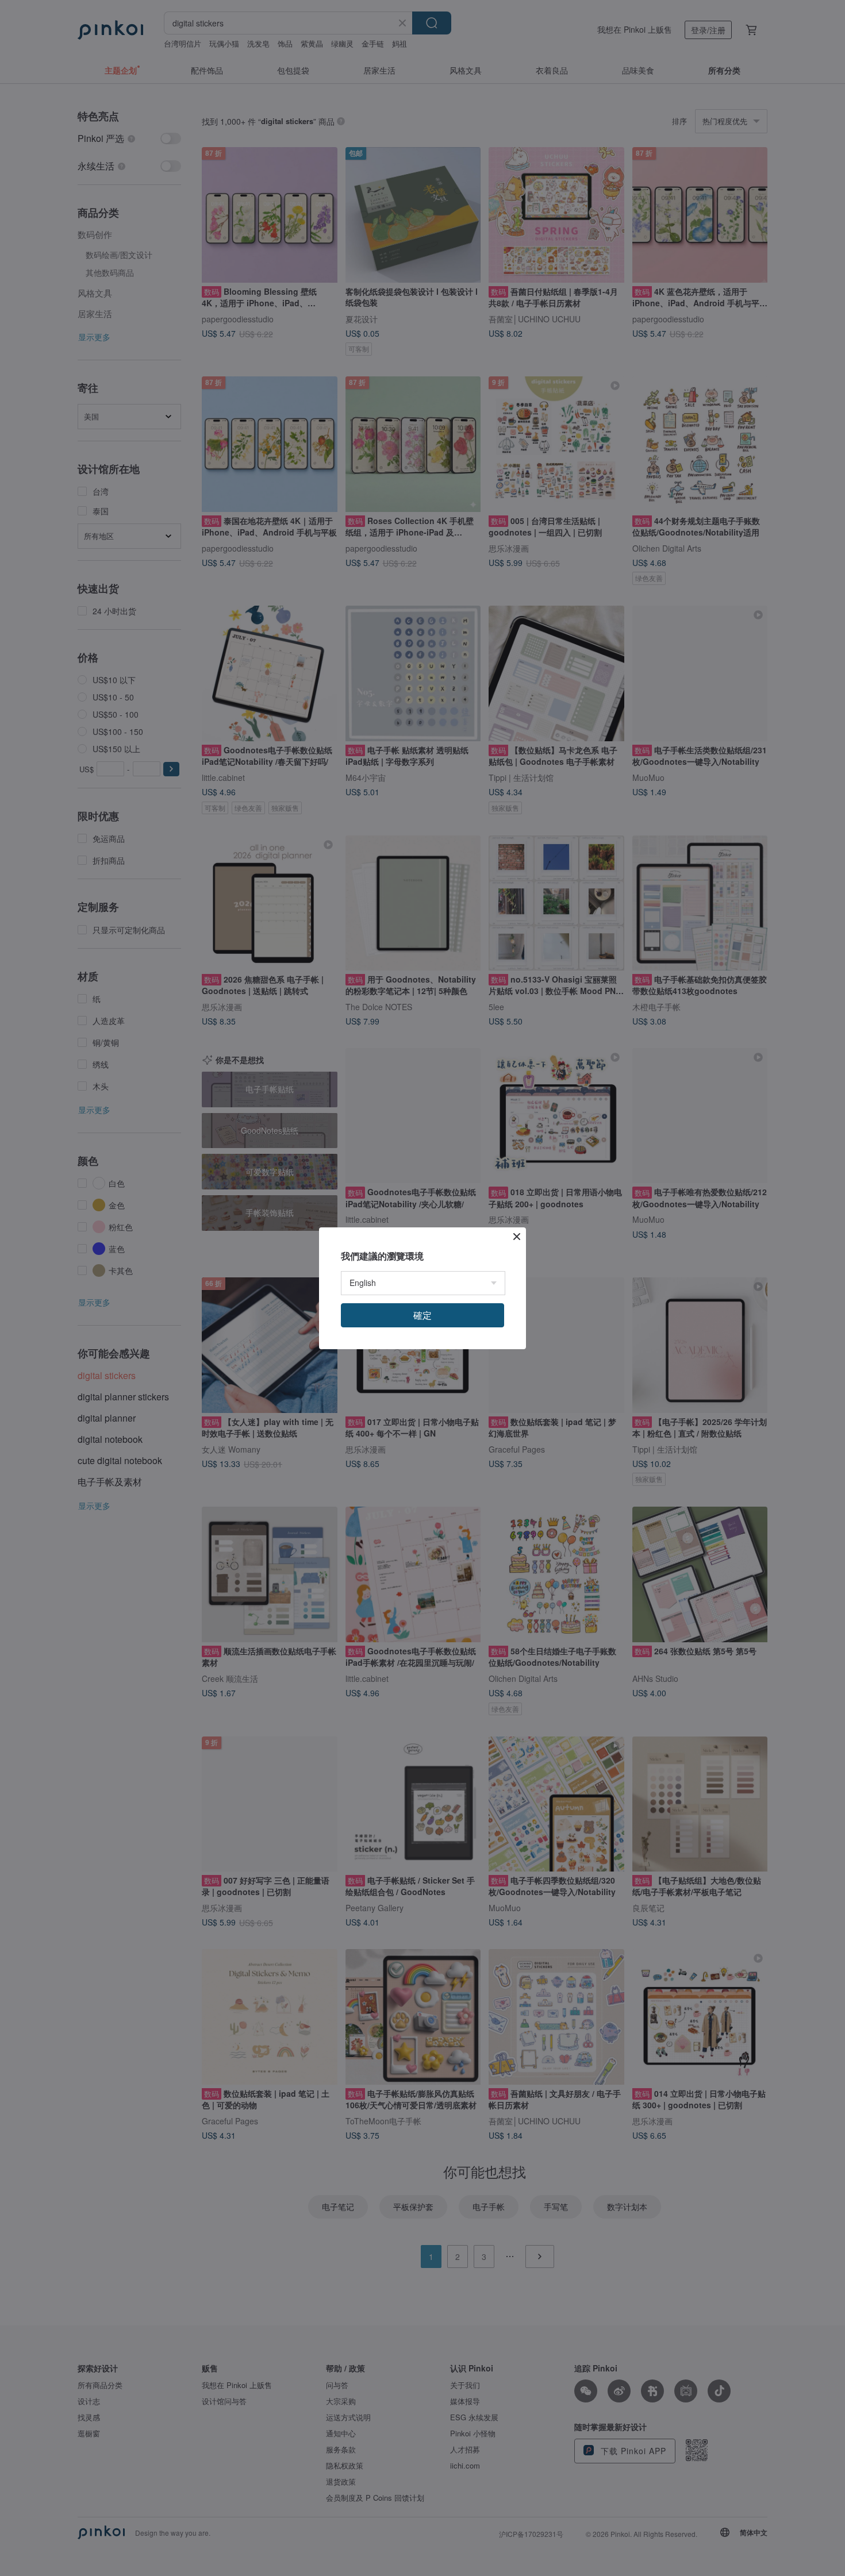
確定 (422, 1315)
